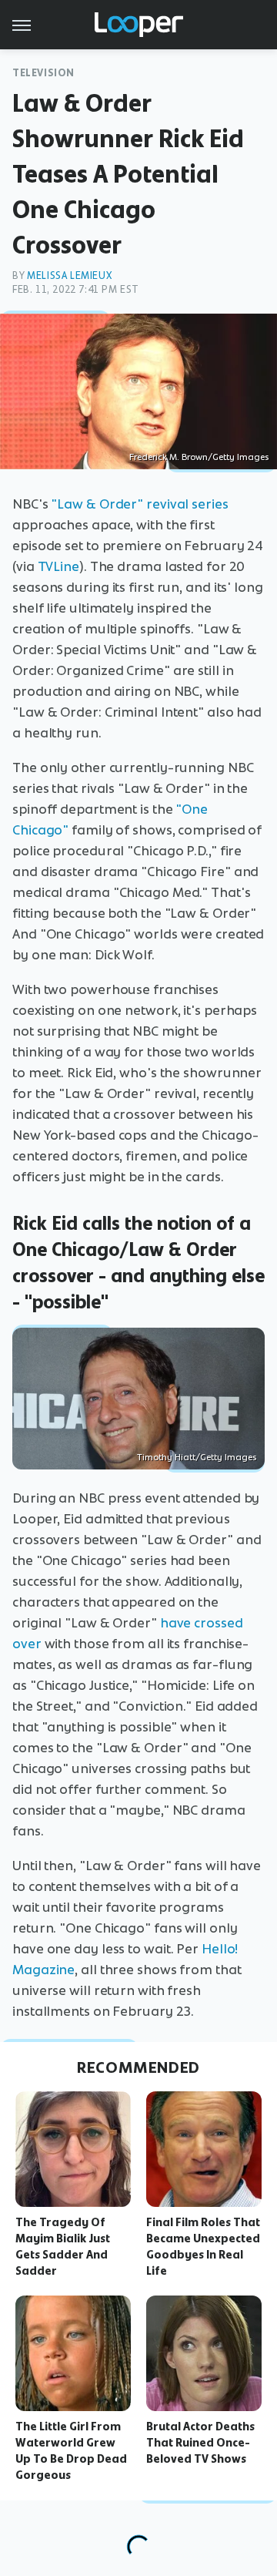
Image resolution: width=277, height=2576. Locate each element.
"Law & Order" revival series (139, 504)
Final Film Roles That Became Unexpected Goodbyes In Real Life (203, 2246)
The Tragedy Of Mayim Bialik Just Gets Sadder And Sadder (63, 2246)
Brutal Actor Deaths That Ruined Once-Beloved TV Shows (200, 2443)
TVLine (58, 566)
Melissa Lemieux (69, 275)
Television (43, 73)
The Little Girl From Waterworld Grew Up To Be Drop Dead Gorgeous (71, 2450)
